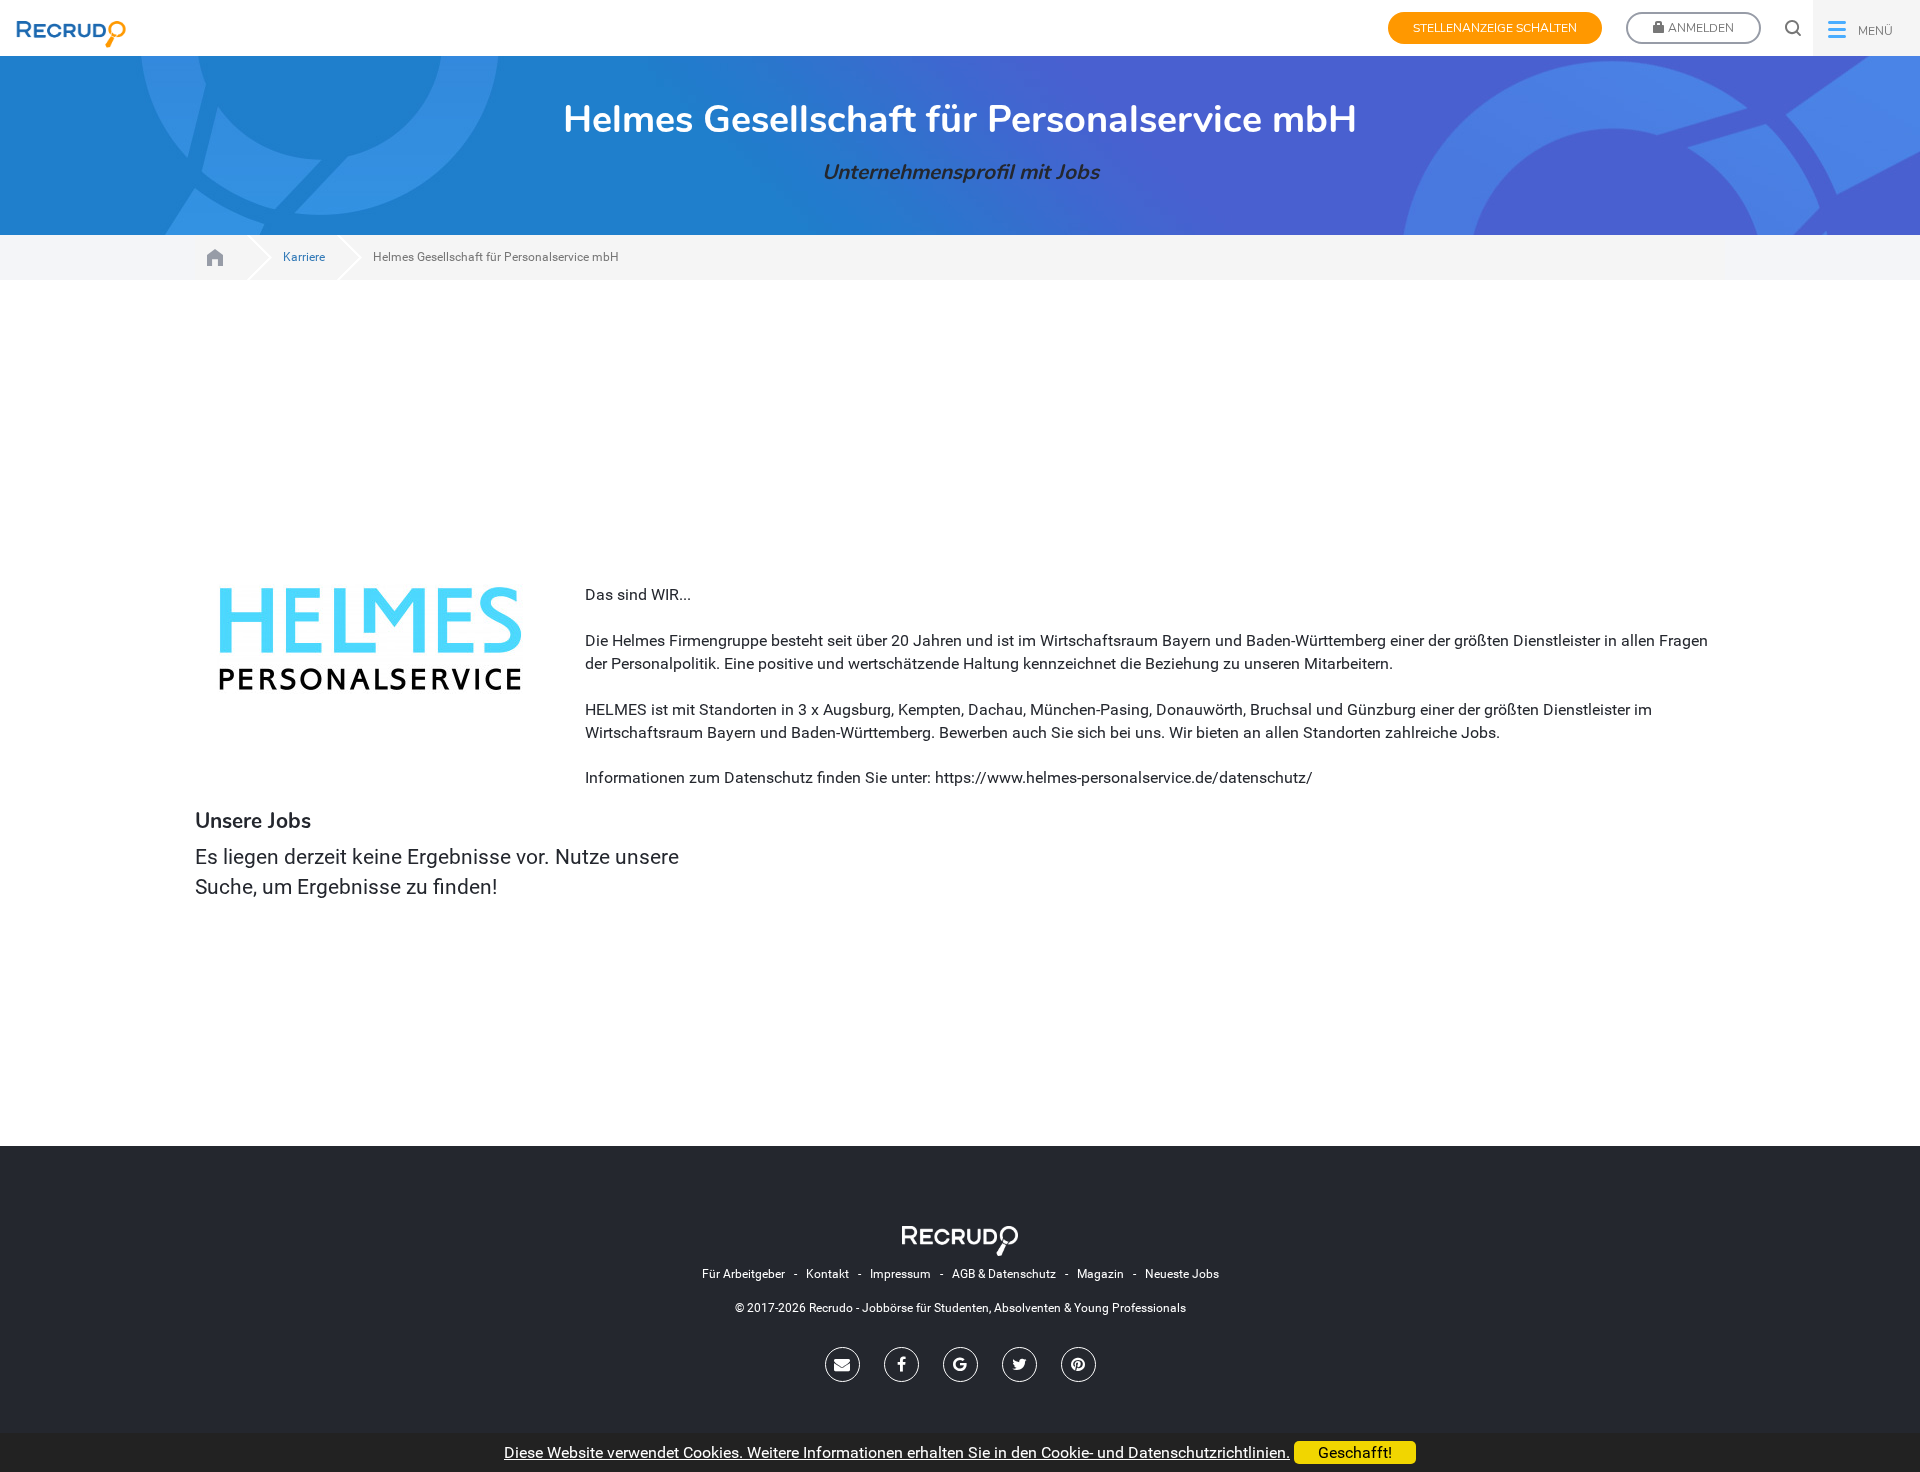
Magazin (1100, 1274)
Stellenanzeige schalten (1495, 28)
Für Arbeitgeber (743, 1274)
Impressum (900, 1274)
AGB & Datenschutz (1004, 1274)
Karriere (304, 257)
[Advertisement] (780, 444)
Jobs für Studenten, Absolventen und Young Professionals (215, 257)
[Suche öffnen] (1793, 28)
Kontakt (827, 1274)
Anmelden (1699, 28)
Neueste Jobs (1182, 1274)
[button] (1866, 28)
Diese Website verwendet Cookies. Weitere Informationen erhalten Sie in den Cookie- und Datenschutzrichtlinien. (897, 1452)
